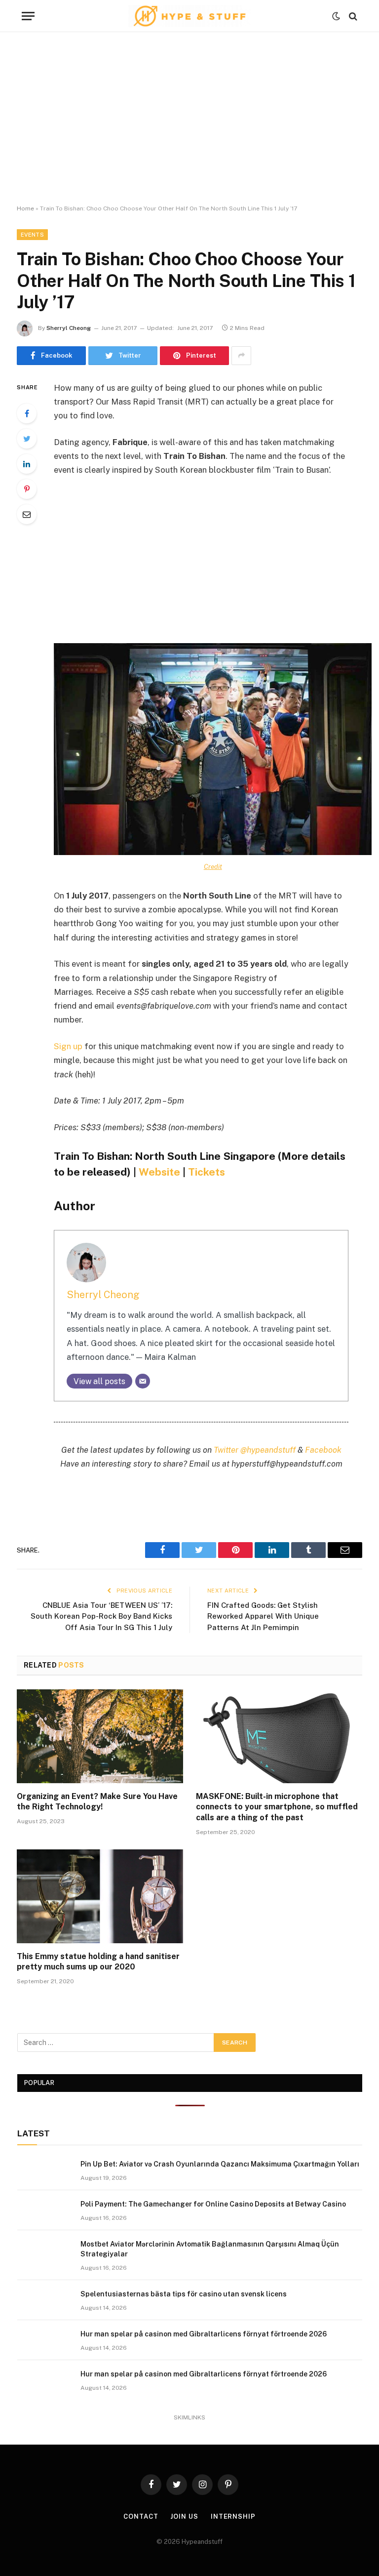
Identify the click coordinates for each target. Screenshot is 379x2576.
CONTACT (141, 2516)
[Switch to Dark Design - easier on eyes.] (336, 16)
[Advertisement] (189, 119)
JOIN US (184, 2516)
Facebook (323, 1450)
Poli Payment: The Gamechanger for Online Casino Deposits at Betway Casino (213, 2204)
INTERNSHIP (233, 2516)
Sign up (68, 1046)
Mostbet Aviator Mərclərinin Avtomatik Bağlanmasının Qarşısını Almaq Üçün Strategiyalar (210, 2249)
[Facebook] (27, 413)
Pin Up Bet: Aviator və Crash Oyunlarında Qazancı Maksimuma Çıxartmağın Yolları (220, 2164)
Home (25, 208)
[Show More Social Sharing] (241, 356)
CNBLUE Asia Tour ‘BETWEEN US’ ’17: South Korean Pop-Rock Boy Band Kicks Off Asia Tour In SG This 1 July (101, 1616)
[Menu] (28, 16)
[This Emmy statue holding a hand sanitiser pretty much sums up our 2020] (100, 1896)
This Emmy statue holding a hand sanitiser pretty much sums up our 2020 (98, 1962)
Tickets (207, 1172)
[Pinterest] (27, 489)
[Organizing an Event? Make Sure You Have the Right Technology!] (100, 1736)
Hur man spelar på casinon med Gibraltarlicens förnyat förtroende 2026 (204, 2334)
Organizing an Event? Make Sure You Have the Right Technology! (97, 1802)
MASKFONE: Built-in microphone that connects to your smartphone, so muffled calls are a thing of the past (277, 1807)
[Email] (27, 514)
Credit (213, 866)
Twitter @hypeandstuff (255, 1450)
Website (159, 1172)
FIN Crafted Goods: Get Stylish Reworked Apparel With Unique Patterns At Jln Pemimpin (263, 1616)
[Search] (352, 16)
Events (32, 235)
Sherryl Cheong (69, 328)
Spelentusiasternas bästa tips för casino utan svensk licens (184, 2294)
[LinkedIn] (27, 464)
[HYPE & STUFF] (190, 16)
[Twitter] (27, 439)
